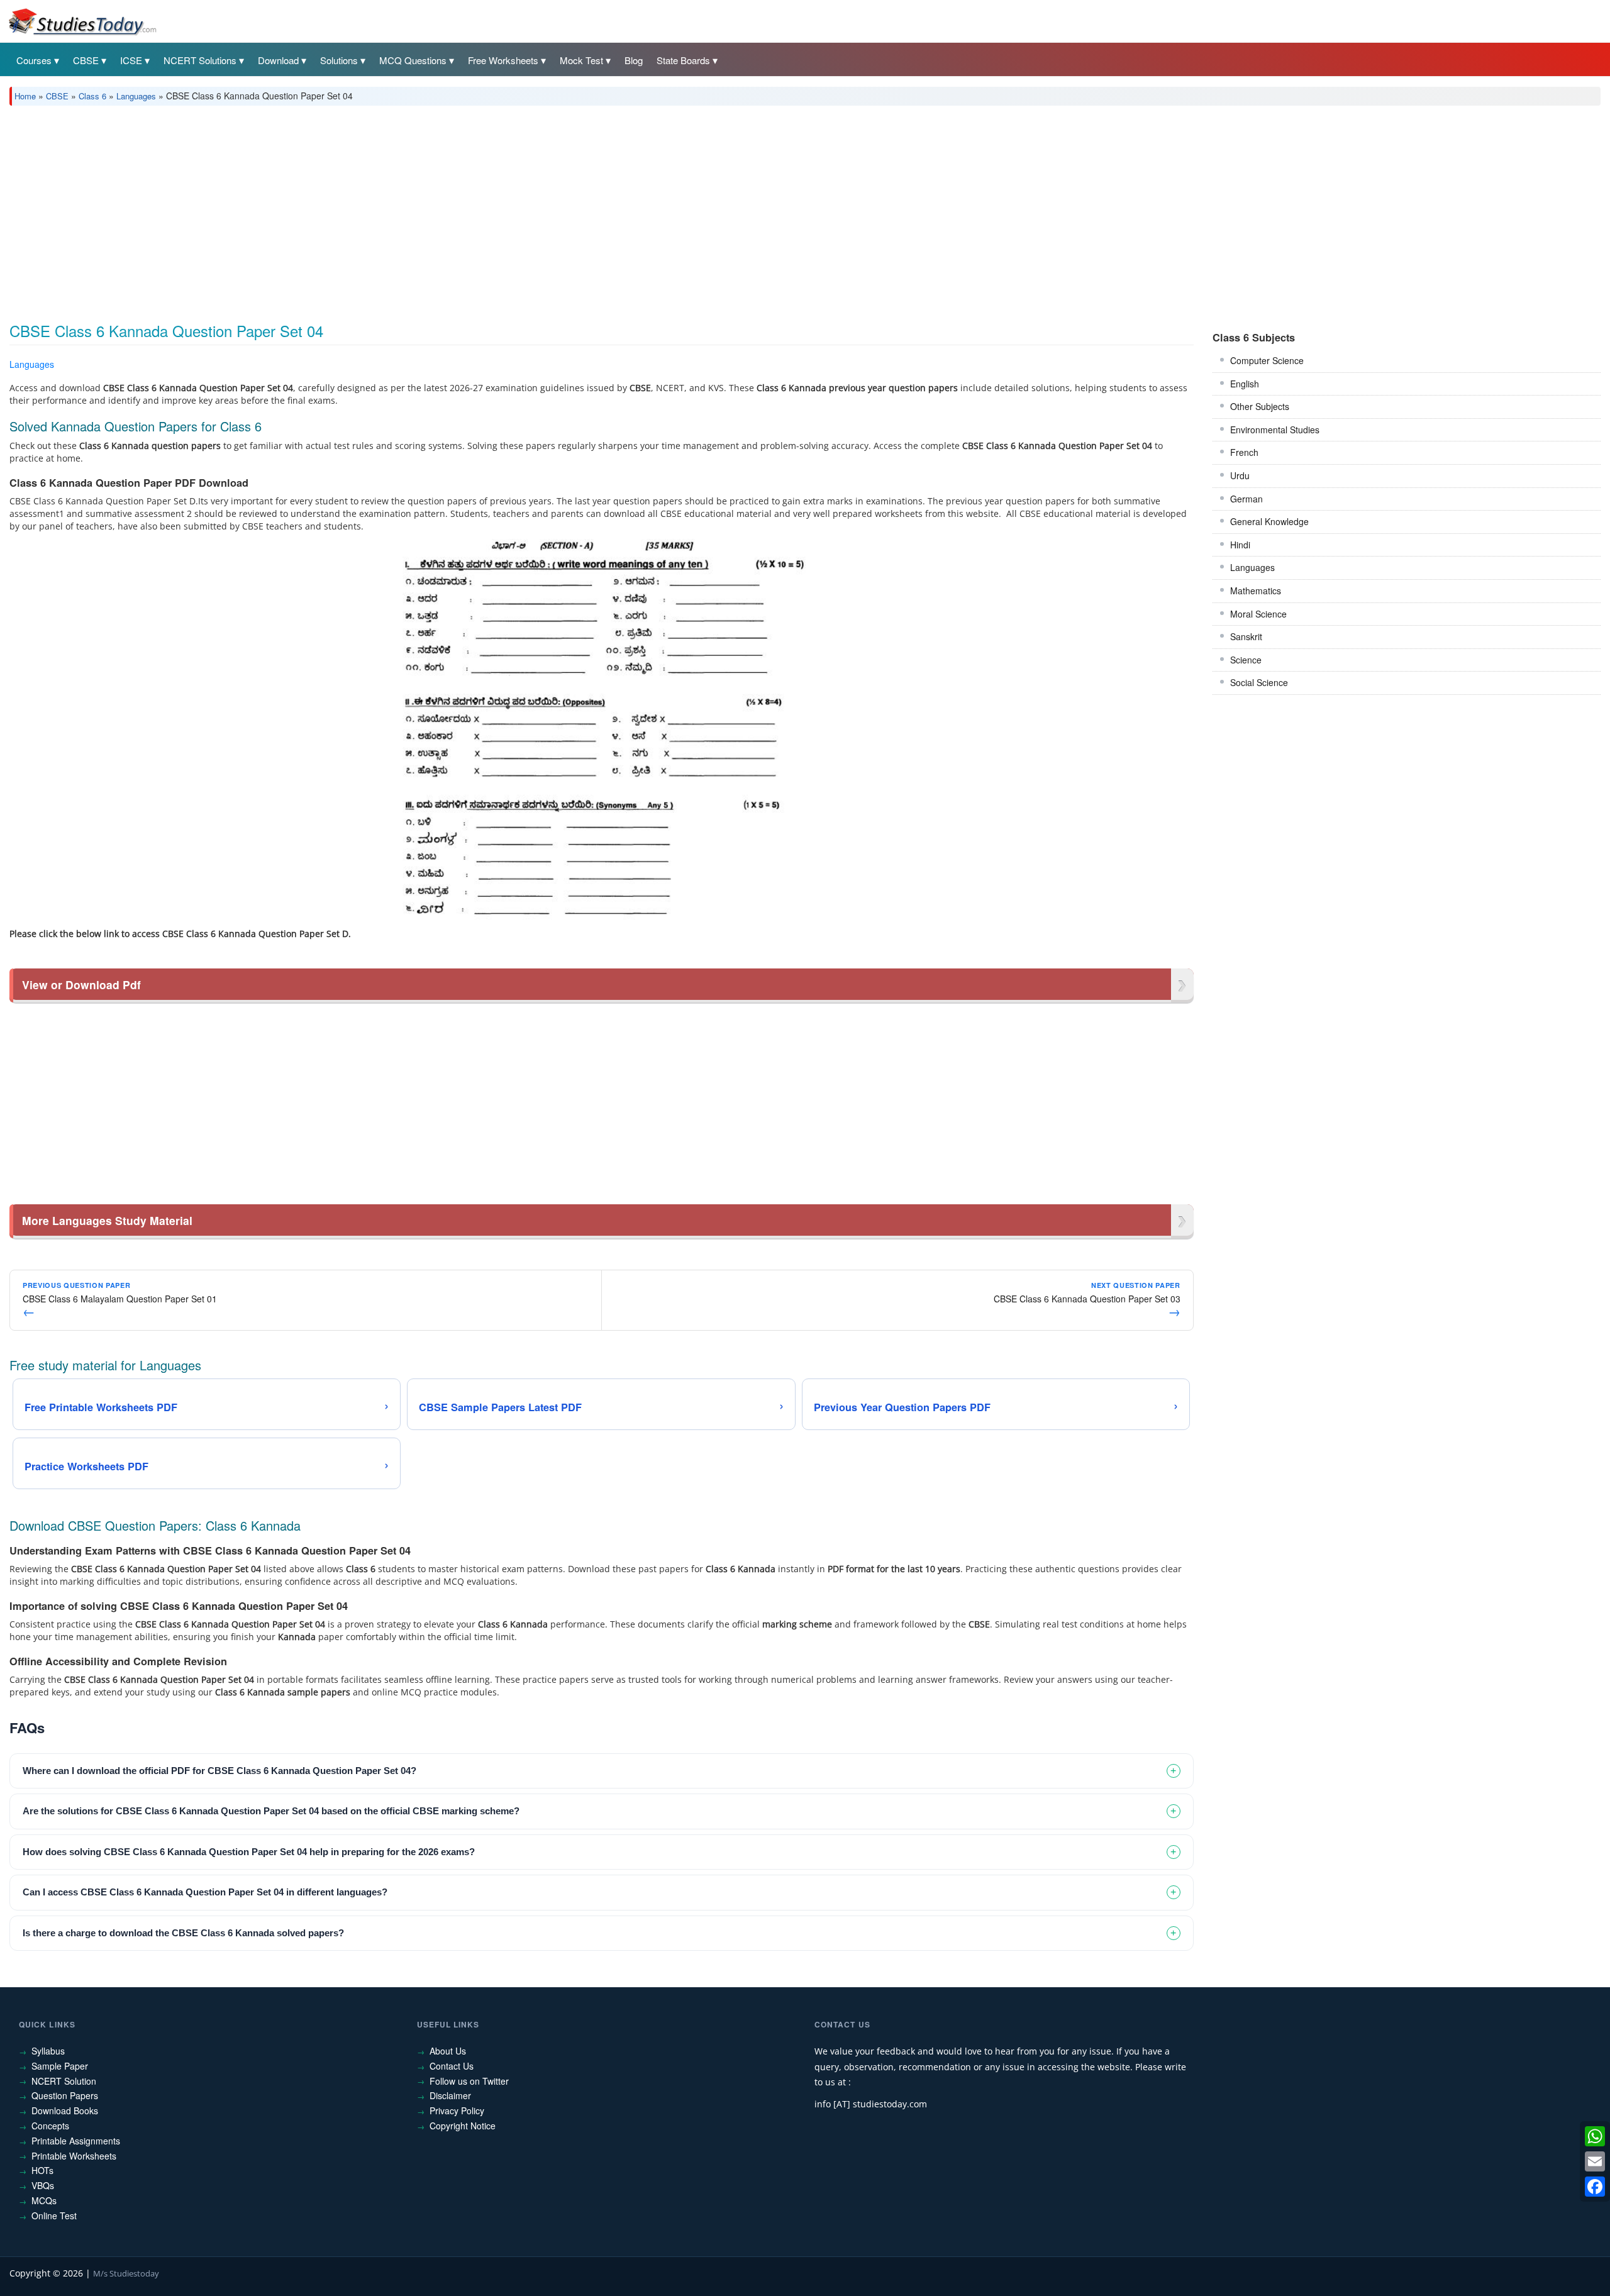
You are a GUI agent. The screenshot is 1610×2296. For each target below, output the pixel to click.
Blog (634, 60)
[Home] (82, 21)
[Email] (1595, 2161)
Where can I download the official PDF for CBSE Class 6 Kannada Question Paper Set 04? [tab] (219, 1771)
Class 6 (92, 96)
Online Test (54, 2216)
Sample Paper (60, 2066)
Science (1246, 660)
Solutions (339, 60)
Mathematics (1256, 591)
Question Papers (65, 2095)
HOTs (42, 2170)
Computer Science (1267, 360)
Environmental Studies (1275, 430)
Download (278, 60)
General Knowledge (1269, 521)
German (1246, 499)
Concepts (50, 2126)
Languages (136, 96)
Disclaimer (450, 2095)
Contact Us (452, 2066)
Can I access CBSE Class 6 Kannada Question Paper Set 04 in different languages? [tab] (205, 1892)
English (1245, 384)
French (1244, 452)
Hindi (1240, 545)
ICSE (131, 60)
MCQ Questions (413, 60)
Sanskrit (1246, 636)
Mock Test (581, 60)
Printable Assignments (76, 2141)
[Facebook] (1595, 2187)
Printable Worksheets (74, 2156)
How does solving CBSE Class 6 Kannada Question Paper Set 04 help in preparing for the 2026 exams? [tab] (249, 1852)
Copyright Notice (463, 2126)
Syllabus (48, 2051)
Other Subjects (1260, 406)
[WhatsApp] (1595, 2136)
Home (25, 96)
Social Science (1259, 682)
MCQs (44, 2200)
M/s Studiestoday (126, 2273)
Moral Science (1258, 614)
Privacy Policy (457, 2110)
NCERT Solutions (200, 60)
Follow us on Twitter (469, 2081)
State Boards (683, 60)
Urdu (1240, 475)
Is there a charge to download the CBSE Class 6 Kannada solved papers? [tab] (183, 1933)
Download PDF (1161, 366)
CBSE (86, 60)
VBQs (43, 2185)
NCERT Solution (64, 2081)
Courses (34, 60)
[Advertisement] (387, 209)
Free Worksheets (503, 60)
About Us (448, 2051)
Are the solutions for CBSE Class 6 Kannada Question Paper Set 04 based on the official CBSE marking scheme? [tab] (271, 1811)
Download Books (65, 2110)
